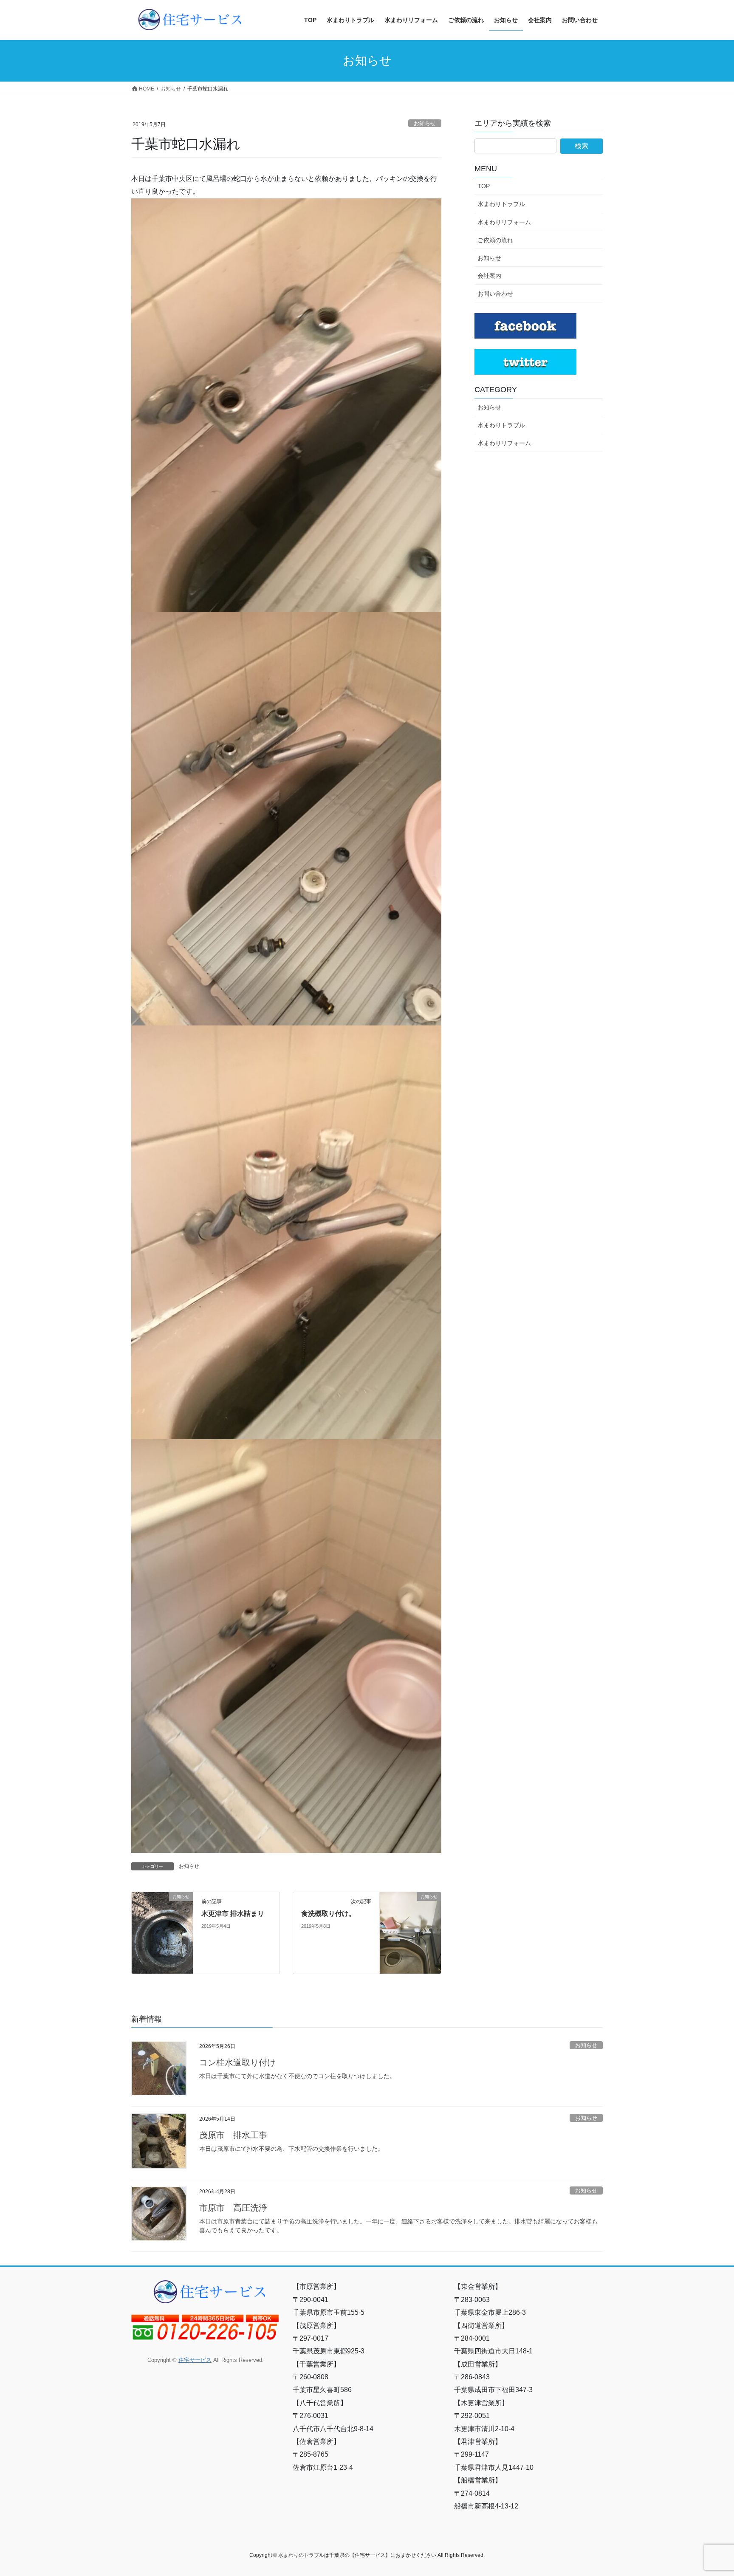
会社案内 (489, 276)
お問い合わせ (495, 294)
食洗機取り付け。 (328, 1914)
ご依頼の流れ (495, 240)
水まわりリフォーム (504, 222)
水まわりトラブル (501, 204)
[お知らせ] (162, 1914)
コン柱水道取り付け (237, 2062)
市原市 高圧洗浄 (233, 2208)
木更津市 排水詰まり (233, 1914)
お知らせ (425, 123)
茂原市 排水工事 (233, 2135)
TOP (484, 186)
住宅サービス (195, 2360)
